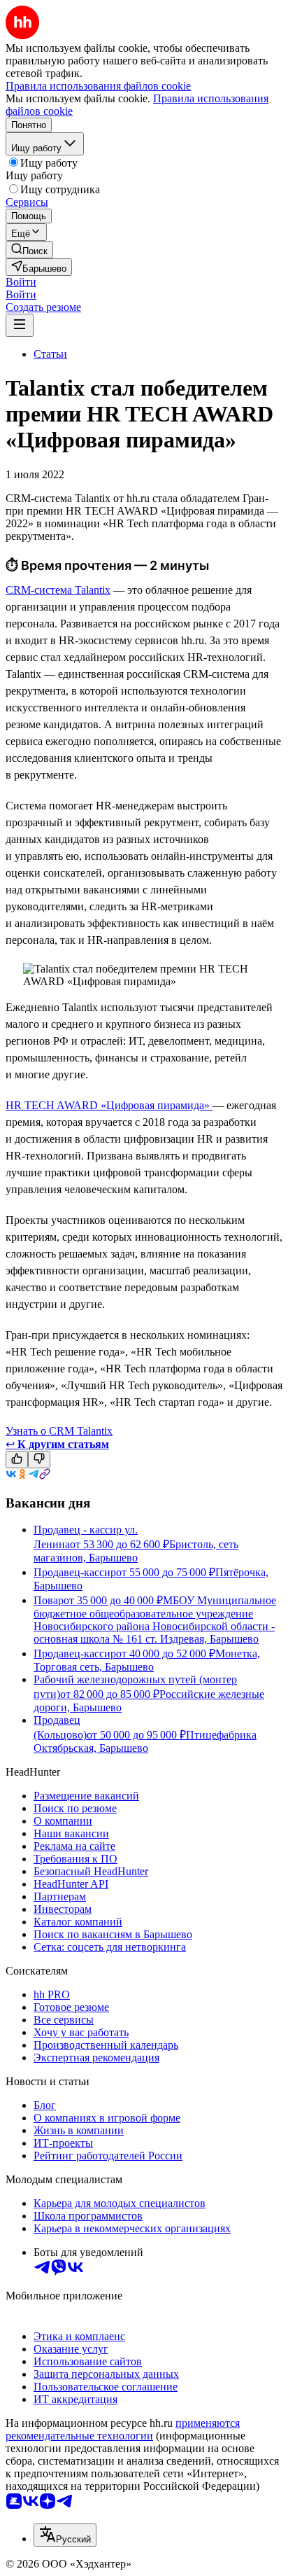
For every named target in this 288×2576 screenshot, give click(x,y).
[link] (29, 250)
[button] (21, 282)
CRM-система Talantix (58, 590)
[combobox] (65, 2535)
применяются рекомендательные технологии (123, 2429)
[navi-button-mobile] (20, 325)
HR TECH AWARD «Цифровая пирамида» (109, 1105)
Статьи (50, 354)
